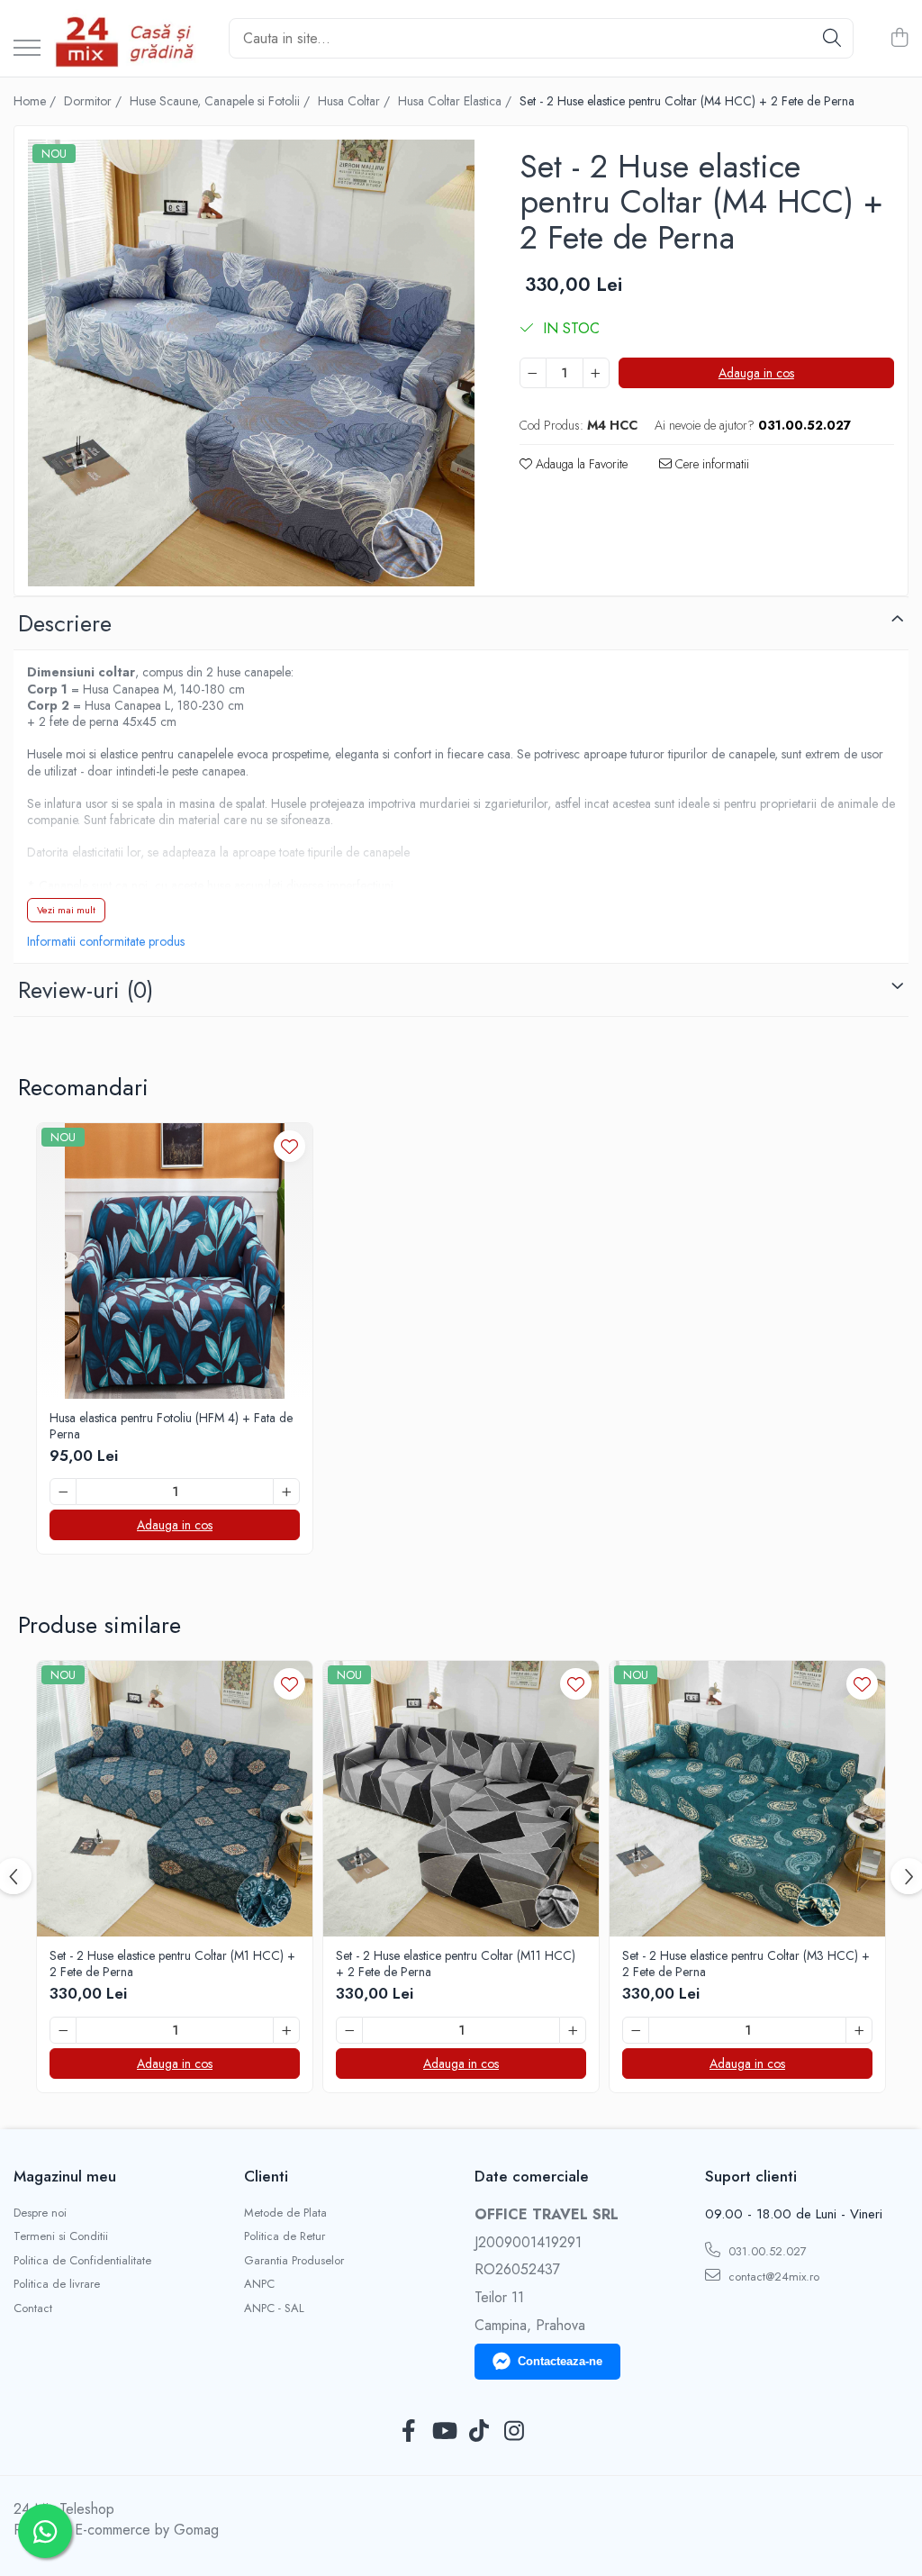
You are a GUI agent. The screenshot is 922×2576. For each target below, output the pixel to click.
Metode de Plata (285, 2213)
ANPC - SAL (274, 2308)
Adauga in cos (756, 373)
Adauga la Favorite (580, 464)
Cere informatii (710, 464)
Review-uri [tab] (86, 990)
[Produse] (27, 49)
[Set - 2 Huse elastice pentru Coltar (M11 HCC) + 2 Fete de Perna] (461, 1799)
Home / (36, 101)
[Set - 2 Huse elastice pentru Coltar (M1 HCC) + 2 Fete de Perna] (175, 1799)
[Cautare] (832, 38)
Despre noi (40, 2213)
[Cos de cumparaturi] (899, 39)
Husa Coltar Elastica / (456, 101)
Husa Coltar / (356, 101)
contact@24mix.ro (772, 2277)
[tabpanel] (251, 363)
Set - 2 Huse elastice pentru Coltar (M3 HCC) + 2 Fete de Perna (746, 1964)
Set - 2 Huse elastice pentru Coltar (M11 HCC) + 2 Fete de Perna (456, 1964)
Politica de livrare (57, 2284)
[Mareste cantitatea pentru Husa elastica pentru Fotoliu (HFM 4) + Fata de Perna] (286, 1492)
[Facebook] (408, 2432)
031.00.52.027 (766, 2251)
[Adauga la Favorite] (289, 1146)
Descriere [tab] (65, 623)
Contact (33, 2308)
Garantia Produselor (294, 2261)
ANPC (259, 2284)
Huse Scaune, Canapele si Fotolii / (221, 101)
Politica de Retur (285, 2236)
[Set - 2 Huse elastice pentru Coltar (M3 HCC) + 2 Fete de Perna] (747, 1799)
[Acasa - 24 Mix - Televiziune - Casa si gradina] (128, 38)
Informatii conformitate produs (106, 941)
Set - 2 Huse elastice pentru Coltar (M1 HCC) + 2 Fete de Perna (172, 1964)
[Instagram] (514, 2432)
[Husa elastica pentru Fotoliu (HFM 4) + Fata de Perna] (175, 1261)
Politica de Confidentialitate (82, 2261)
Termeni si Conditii (61, 2236)
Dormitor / (95, 101)
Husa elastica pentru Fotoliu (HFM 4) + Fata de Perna (171, 1426)
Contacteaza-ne (560, 2361)
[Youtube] (443, 2432)
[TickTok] (479, 2432)
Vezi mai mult (66, 910)
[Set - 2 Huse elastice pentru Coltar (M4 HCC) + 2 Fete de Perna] (251, 363)
